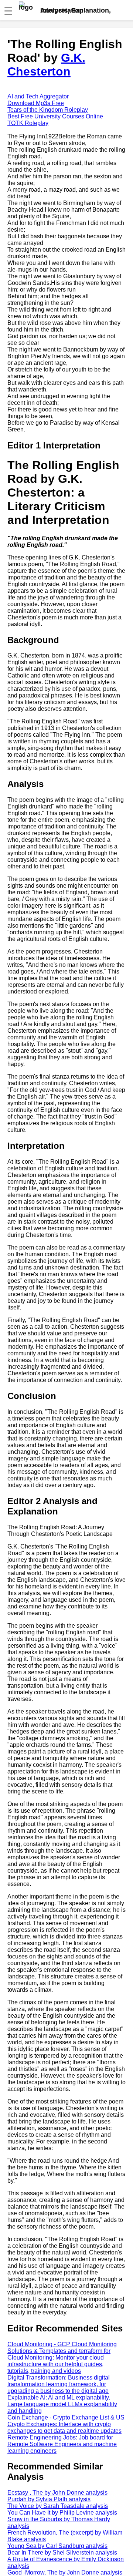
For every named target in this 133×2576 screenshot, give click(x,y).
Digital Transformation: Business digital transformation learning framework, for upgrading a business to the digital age (59, 2384)
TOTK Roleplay (28, 123)
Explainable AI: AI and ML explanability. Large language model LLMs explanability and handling (62, 2404)
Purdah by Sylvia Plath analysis (49, 2499)
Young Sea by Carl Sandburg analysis (57, 2546)
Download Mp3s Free (36, 103)
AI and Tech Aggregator (38, 96)
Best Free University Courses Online (55, 116)
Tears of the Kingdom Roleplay (48, 110)
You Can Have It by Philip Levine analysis (62, 2513)
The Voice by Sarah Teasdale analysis (58, 2506)
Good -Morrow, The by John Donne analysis (65, 2572)
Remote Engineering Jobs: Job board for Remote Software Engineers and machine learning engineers (62, 2444)
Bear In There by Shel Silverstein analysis (62, 2553)
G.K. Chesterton (46, 65)
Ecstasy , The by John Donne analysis (57, 2493)
